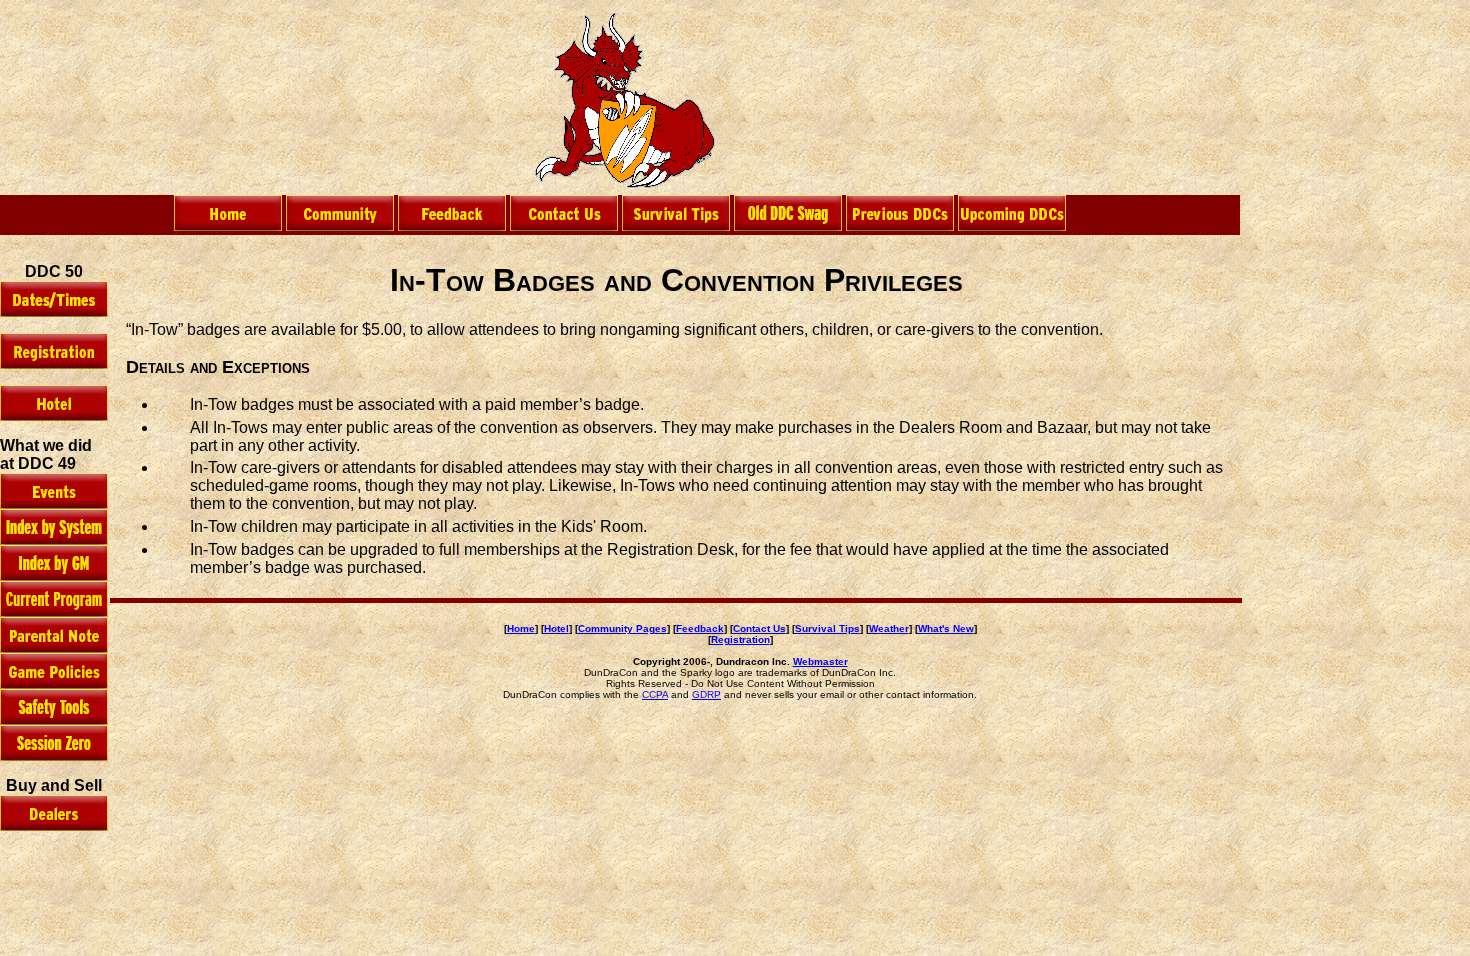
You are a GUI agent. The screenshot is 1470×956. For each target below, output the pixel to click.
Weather (889, 628)
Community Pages (622, 628)
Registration (740, 639)
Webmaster (820, 661)
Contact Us (759, 628)
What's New (946, 628)
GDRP (706, 694)
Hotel (556, 628)
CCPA (655, 694)
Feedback (700, 628)
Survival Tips (827, 628)
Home (521, 628)
